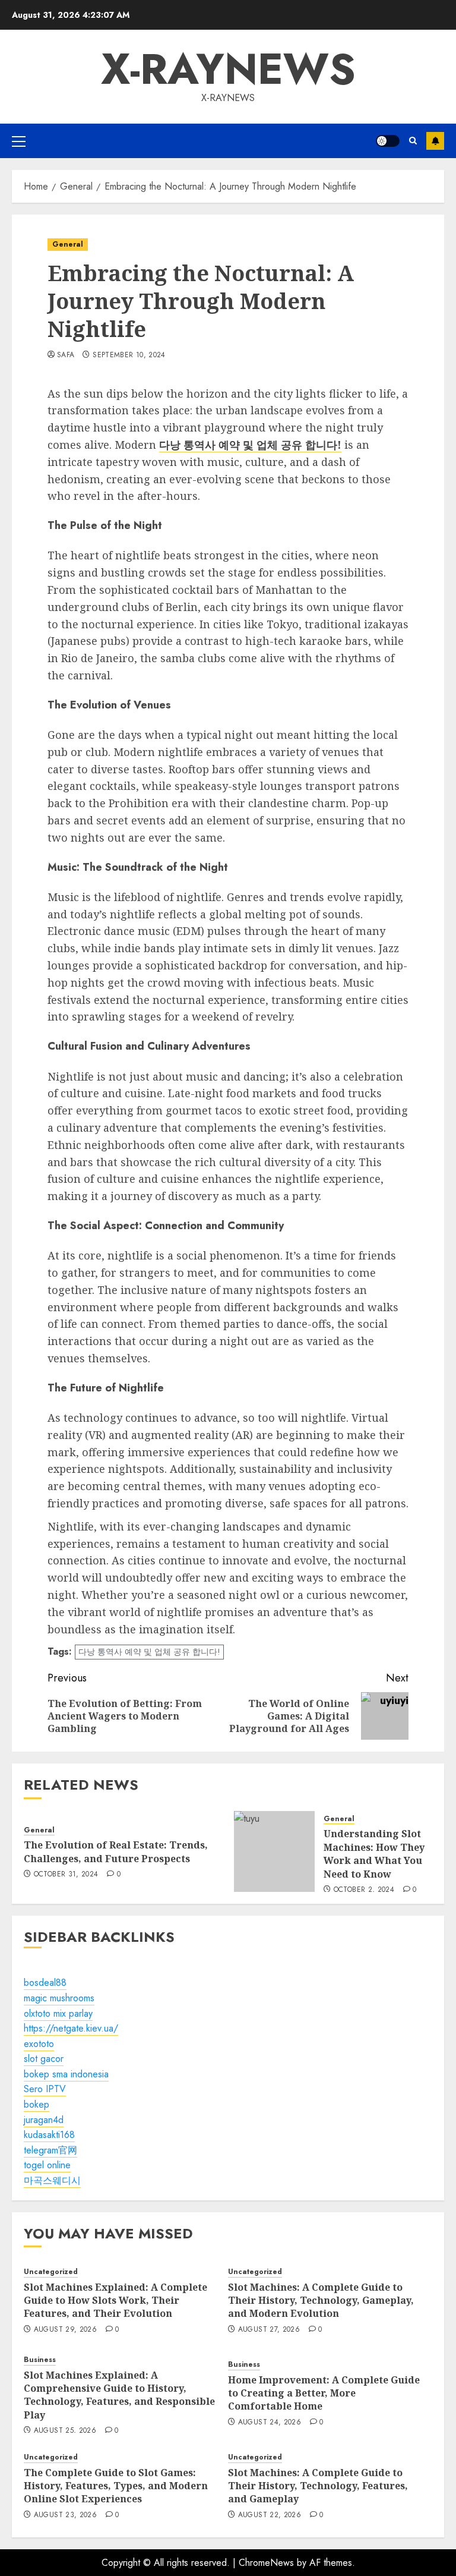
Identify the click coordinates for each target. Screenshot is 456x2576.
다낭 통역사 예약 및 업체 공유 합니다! (149, 1652)
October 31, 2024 (66, 1875)
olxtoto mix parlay (58, 2013)
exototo (39, 2044)
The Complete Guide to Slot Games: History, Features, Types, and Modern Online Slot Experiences (116, 2486)
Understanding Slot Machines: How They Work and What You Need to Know (374, 1854)
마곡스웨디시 (52, 2180)
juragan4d (44, 2120)
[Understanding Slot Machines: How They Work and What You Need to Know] (274, 1851)
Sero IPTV (45, 2089)
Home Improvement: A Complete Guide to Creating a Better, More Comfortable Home (324, 2393)
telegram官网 (50, 2150)
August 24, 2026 (270, 2423)
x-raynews (228, 69)
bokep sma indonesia (66, 2074)
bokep (37, 2104)
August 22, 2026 (270, 2515)
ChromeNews (266, 2563)
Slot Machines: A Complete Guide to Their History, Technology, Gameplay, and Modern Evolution (321, 2301)
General (68, 244)
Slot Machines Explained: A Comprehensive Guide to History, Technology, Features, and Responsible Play (119, 2395)
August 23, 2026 (65, 2515)
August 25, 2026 (65, 2431)
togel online (47, 2165)
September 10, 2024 (129, 355)
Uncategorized (51, 2272)
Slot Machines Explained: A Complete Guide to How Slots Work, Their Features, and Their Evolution (115, 2301)
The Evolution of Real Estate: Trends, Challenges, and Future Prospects (116, 1851)
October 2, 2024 (364, 1890)
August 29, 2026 (65, 2330)
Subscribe (435, 141)
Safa (66, 355)
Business (40, 2360)
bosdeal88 (45, 1983)
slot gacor (44, 2059)
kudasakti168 (49, 2135)
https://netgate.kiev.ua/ (71, 2028)
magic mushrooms (59, 1998)
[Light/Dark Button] (388, 141)
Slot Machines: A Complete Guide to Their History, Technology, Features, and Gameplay (318, 2486)
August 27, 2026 (269, 2330)
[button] (19, 141)
